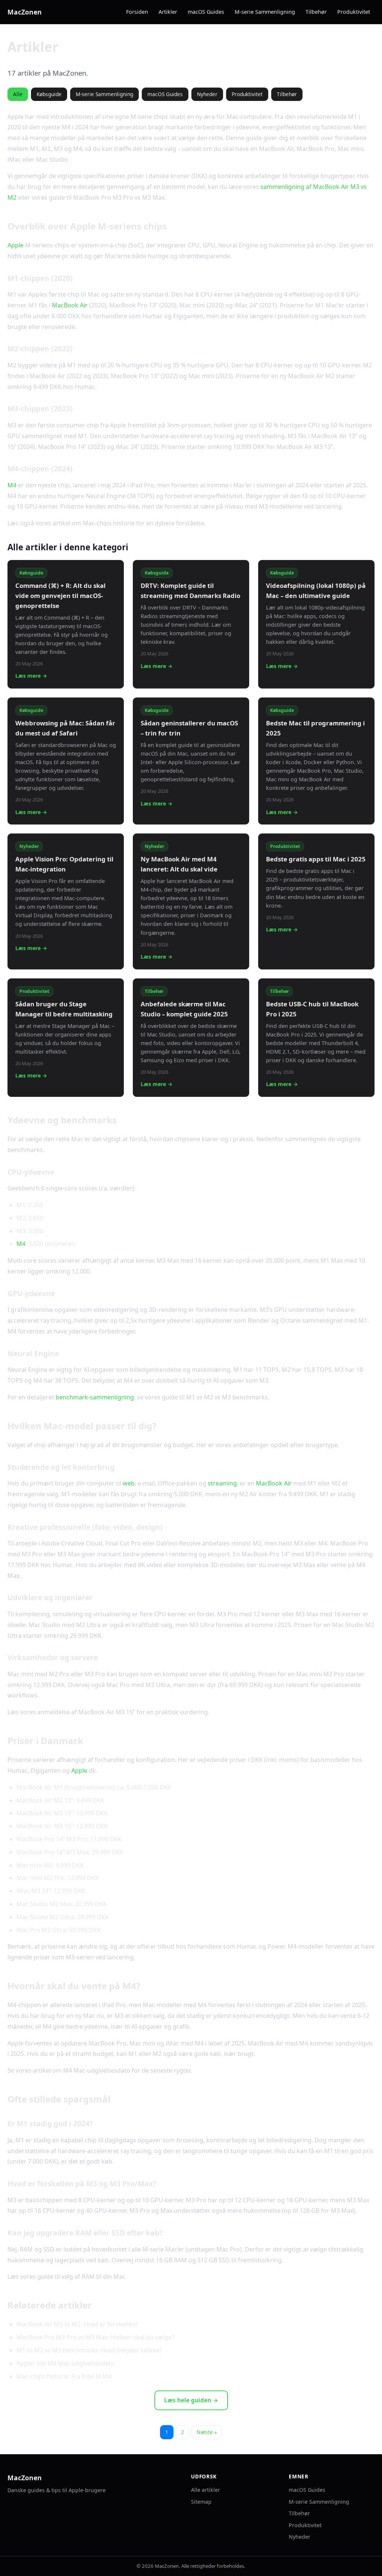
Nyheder (207, 94)
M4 (12, 485)
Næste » (207, 2432)
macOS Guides (206, 12)
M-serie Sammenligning (265, 12)
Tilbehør (316, 12)
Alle (18, 94)
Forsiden (137, 12)
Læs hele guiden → (191, 2400)
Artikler (168, 12)
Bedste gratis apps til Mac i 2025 (316, 859)
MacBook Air (70, 305)
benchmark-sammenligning (95, 1397)
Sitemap (201, 2502)
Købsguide (49, 94)
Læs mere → (31, 676)
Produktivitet (354, 12)
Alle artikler (206, 2490)
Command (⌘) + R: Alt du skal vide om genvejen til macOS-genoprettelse (60, 596)
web (129, 1483)
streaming (222, 1483)
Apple (15, 245)
